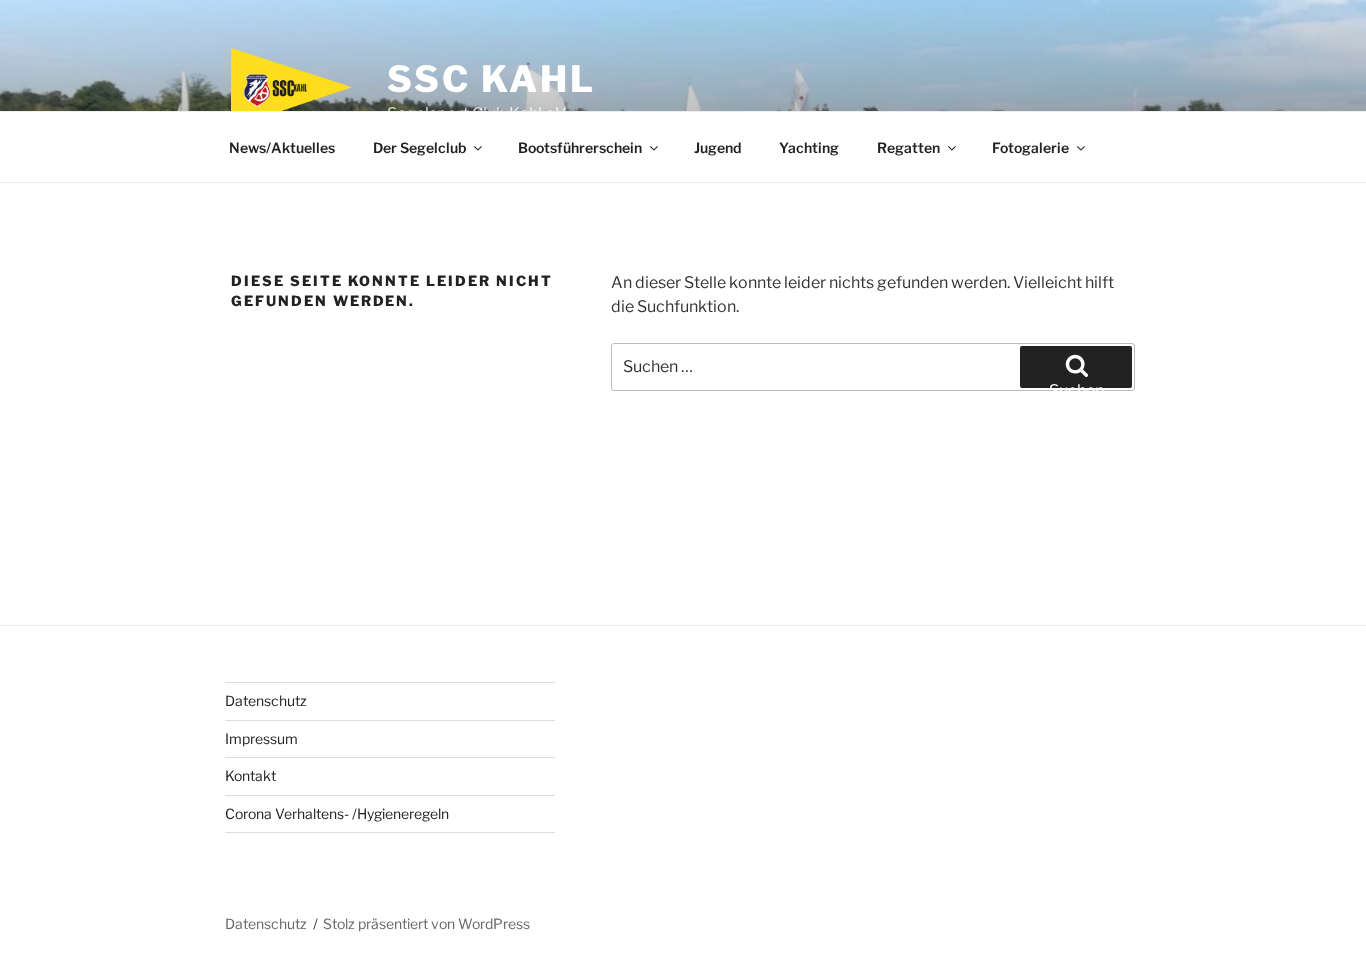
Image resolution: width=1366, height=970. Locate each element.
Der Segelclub (419, 147)
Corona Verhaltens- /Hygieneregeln (337, 813)
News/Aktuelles (282, 147)
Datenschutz (266, 700)
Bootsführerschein (580, 147)
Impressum (261, 738)
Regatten (908, 147)
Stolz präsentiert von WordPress (426, 923)
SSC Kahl (491, 79)
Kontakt (250, 775)
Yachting (809, 147)
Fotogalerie (1030, 147)
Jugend (717, 147)
